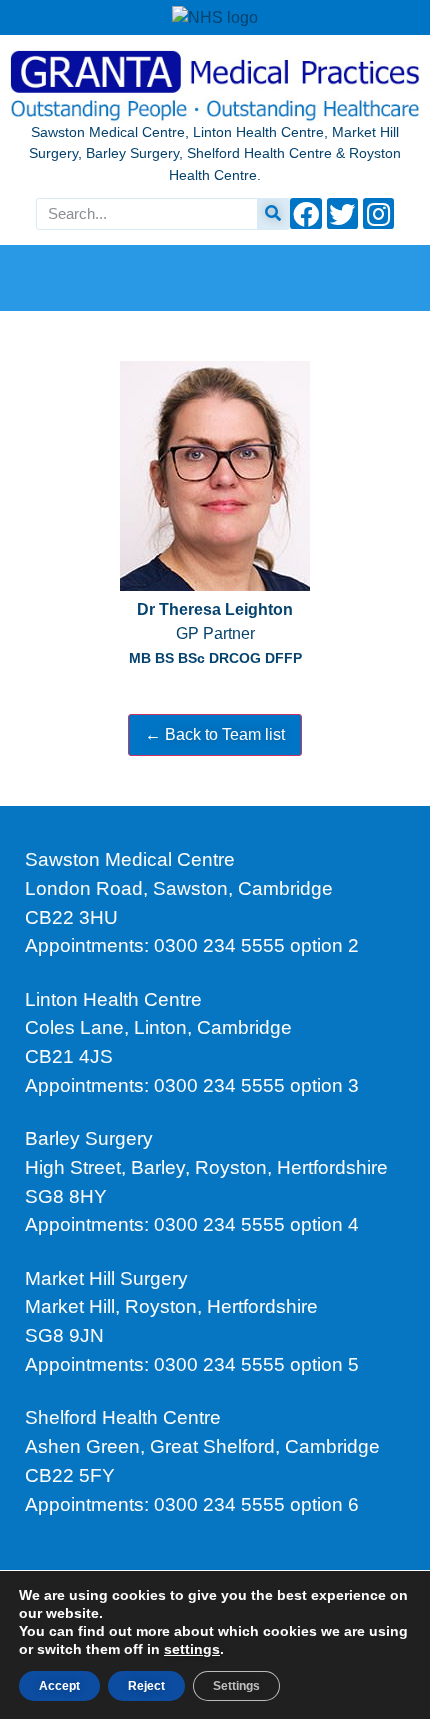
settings (192, 1649)
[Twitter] (342, 213)
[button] (215, 275)
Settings (236, 1686)
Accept (59, 1686)
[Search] (273, 214)
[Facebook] (305, 213)
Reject (146, 1686)
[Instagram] (378, 213)
